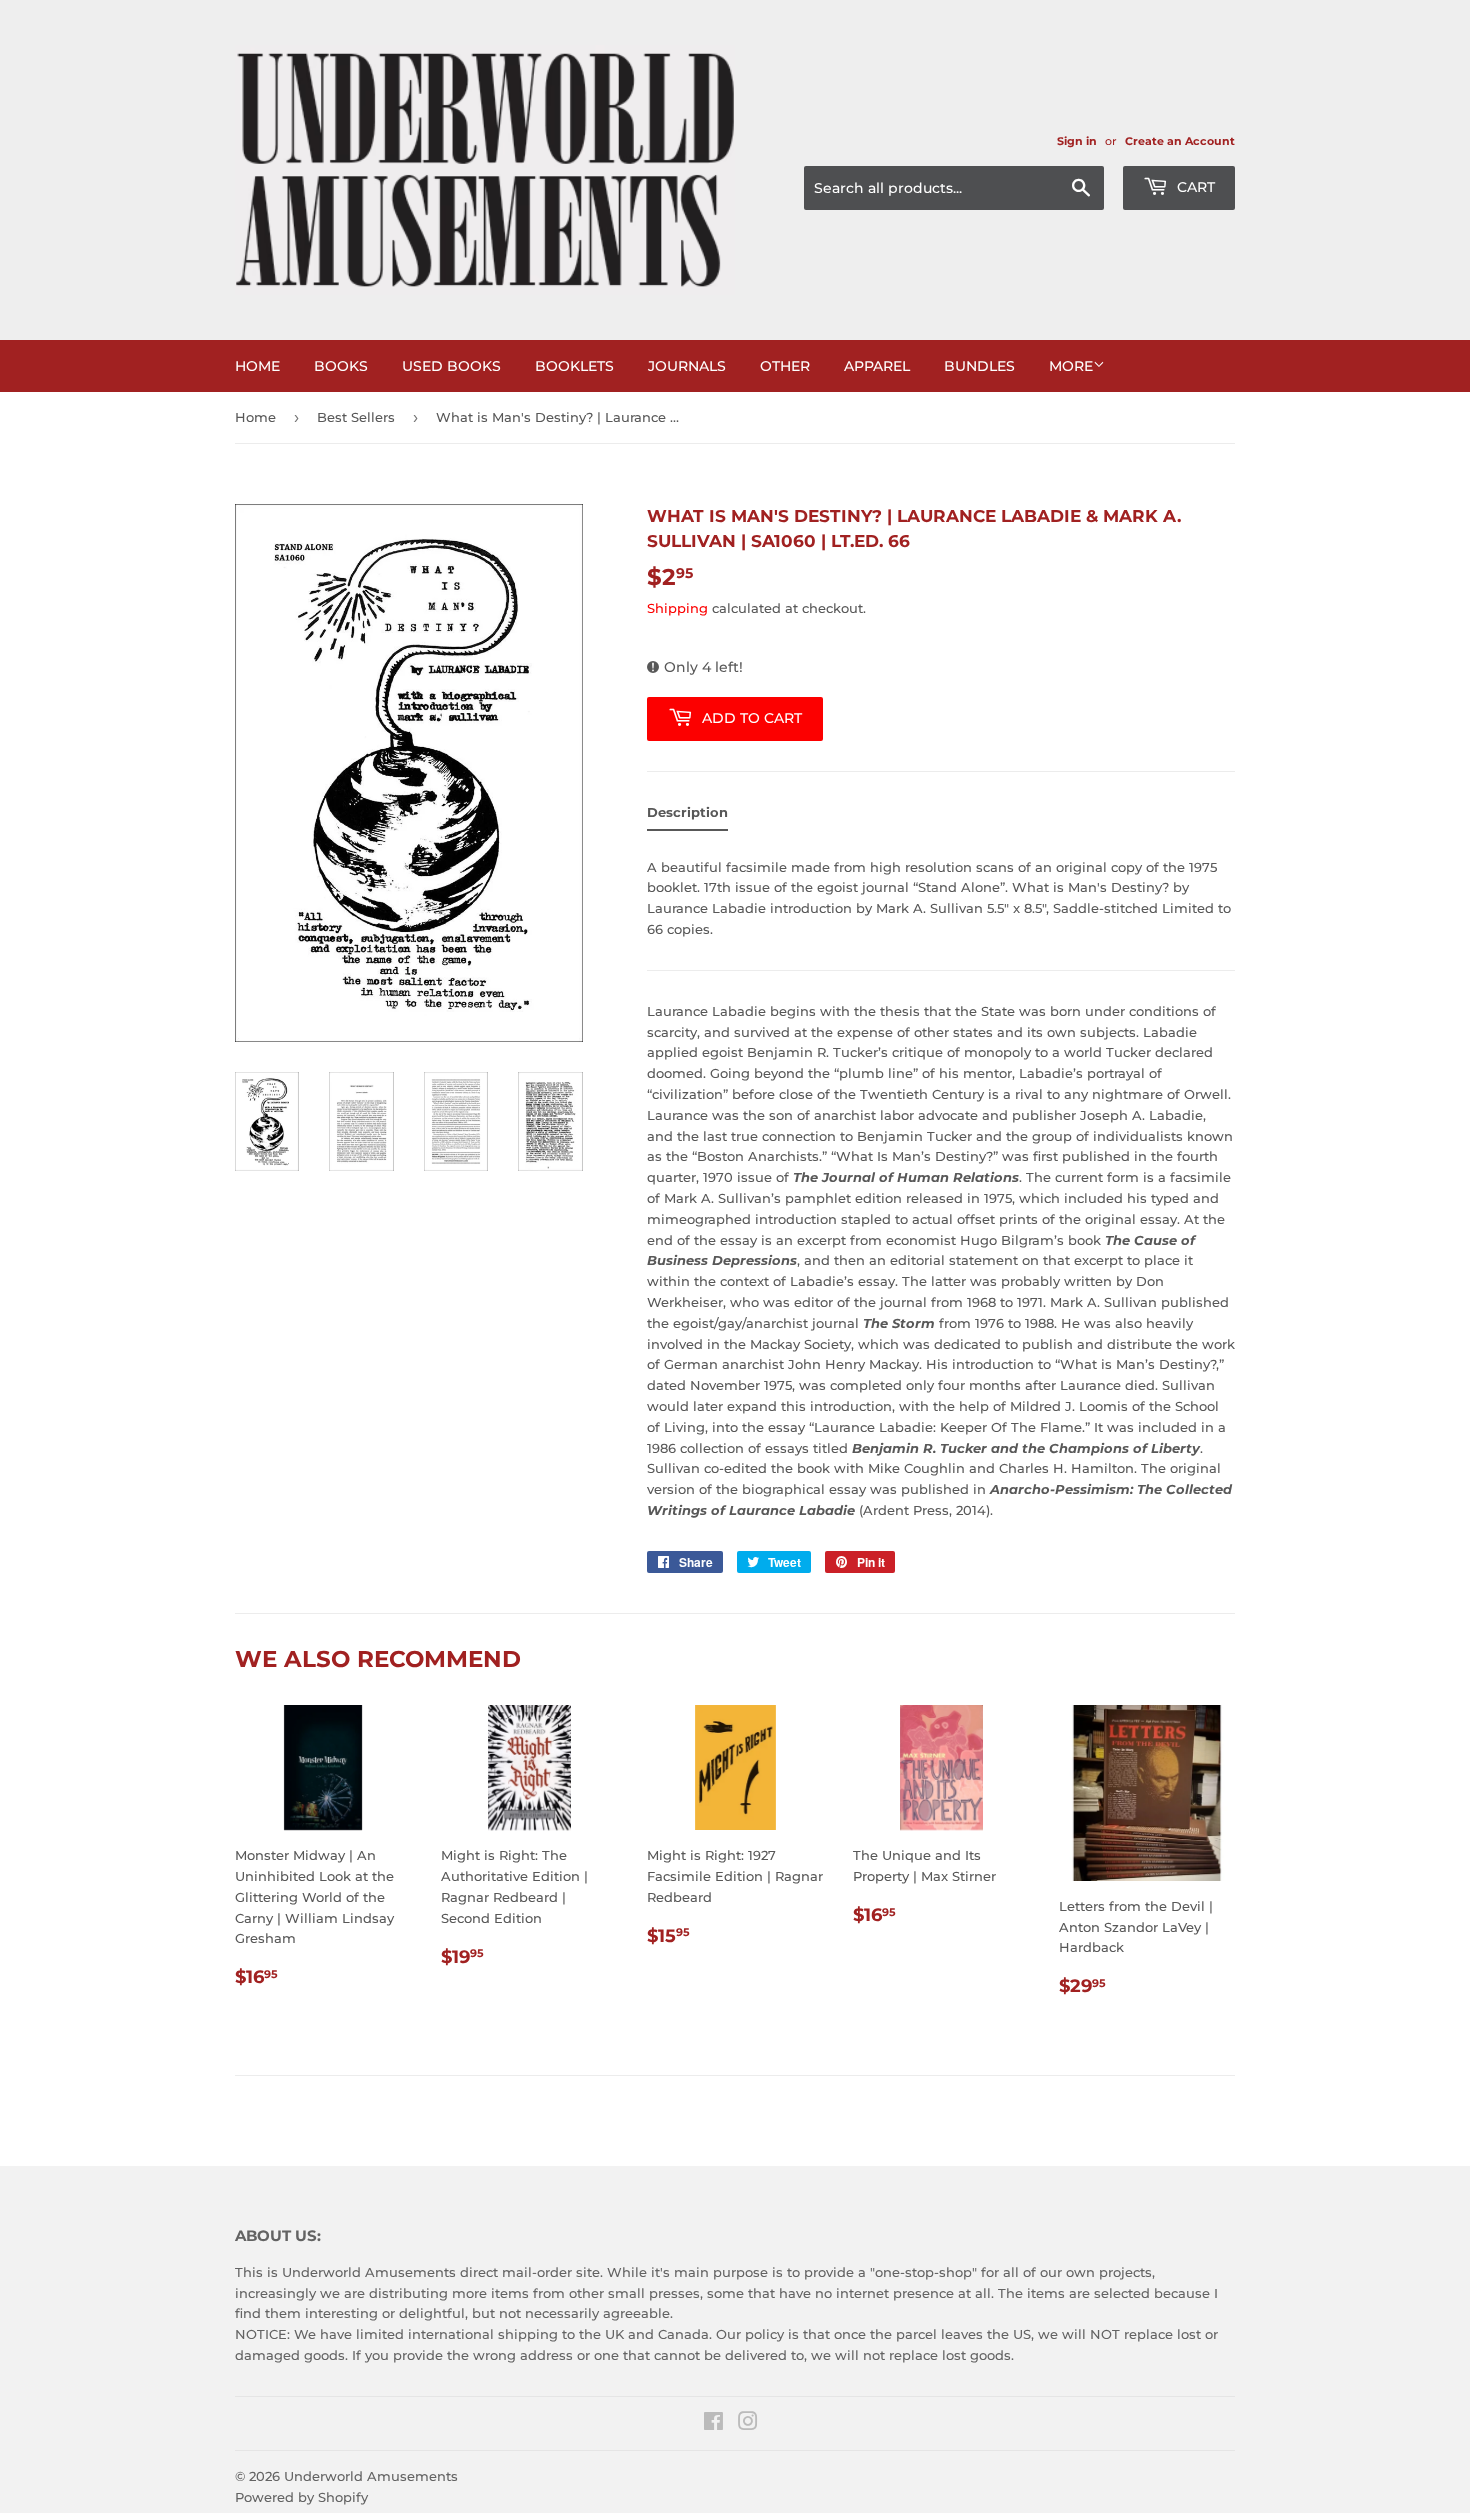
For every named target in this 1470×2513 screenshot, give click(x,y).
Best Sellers (356, 417)
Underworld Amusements (371, 2476)
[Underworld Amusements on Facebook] (713, 2424)
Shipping (677, 608)
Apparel (877, 366)
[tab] (687, 816)
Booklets (574, 366)
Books (341, 366)
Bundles (979, 366)
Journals (687, 366)
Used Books (451, 366)
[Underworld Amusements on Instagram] (748, 2424)
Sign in (1077, 141)
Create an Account (1180, 141)
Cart (1194, 187)
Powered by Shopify (301, 2497)
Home (257, 366)
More (1071, 366)
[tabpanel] (941, 1183)
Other (785, 366)
